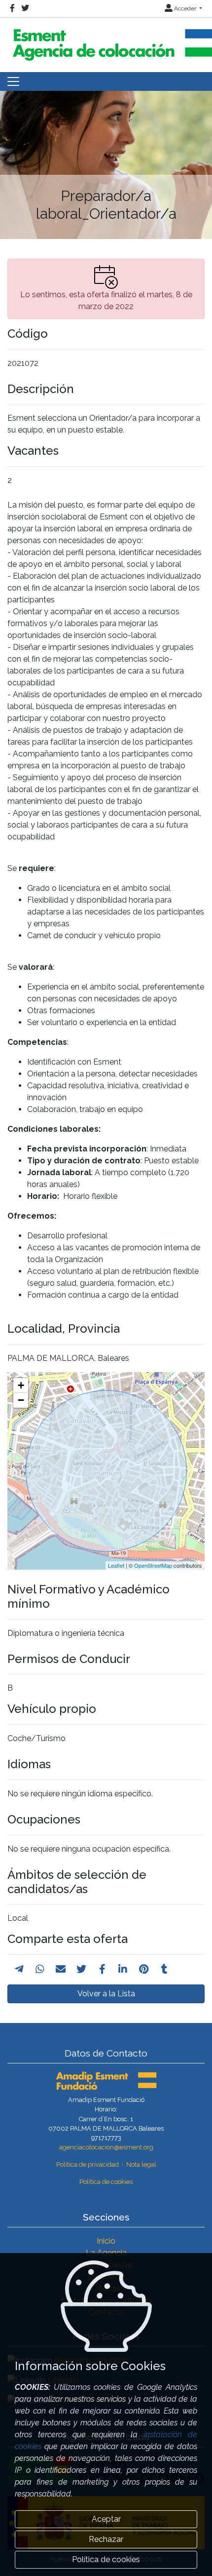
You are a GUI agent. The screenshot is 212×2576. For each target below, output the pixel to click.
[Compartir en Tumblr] (164, 1969)
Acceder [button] (185, 8)
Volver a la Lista (106, 1994)
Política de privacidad (88, 2164)
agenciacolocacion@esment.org (106, 2147)
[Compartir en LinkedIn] (123, 1969)
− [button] (21, 1400)
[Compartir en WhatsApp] (40, 1969)
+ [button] (21, 1385)
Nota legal (141, 2164)
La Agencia (106, 2253)
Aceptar (106, 2519)
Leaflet (116, 1565)
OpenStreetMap (153, 1565)
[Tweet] (81, 1969)
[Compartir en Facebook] (102, 1969)
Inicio (106, 2241)
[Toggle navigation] (13, 81)
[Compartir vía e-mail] (61, 1969)
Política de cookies (106, 2182)
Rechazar (106, 2539)
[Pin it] (144, 1969)
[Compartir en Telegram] (19, 1969)
